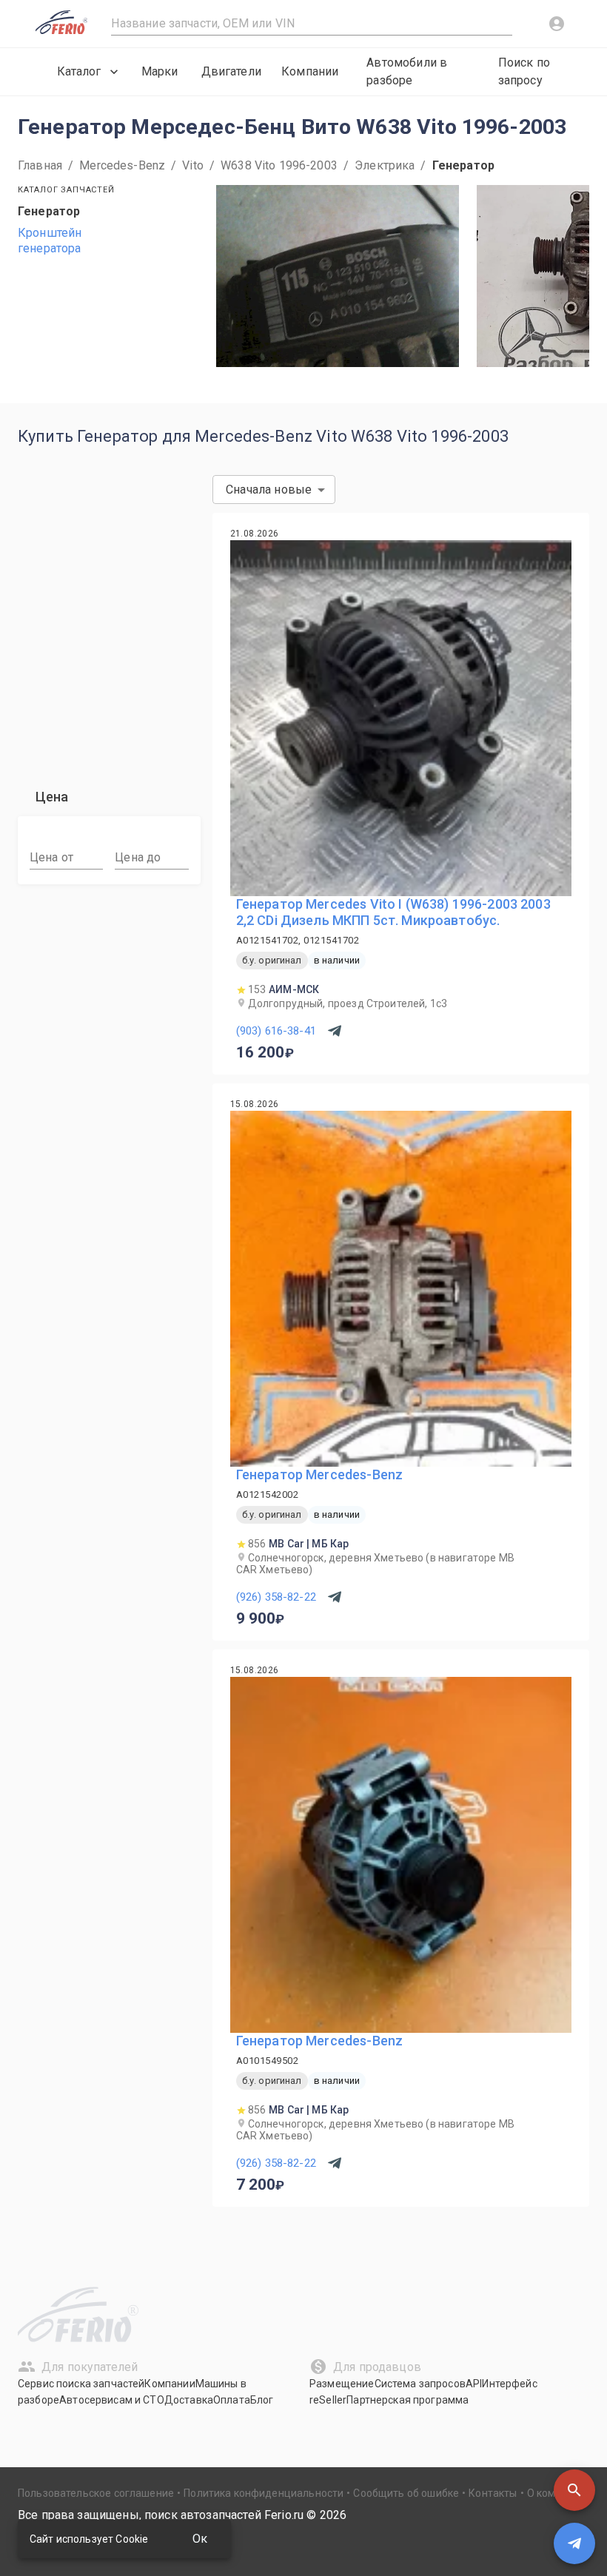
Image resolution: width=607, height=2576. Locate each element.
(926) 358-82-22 (276, 1597)
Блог (262, 2400)
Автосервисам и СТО (112, 2400)
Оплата (232, 2400)
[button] (574, 2490)
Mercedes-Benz (122, 165)
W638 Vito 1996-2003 (279, 165)
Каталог (79, 71)
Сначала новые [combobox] (269, 490)
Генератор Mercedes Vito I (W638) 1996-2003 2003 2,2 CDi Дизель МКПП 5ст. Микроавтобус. (393, 912)
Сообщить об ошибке (406, 2493)
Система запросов (420, 2384)
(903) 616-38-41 (276, 1031)
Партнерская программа (408, 2400)
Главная (40, 165)
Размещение (342, 2384)
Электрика (385, 165)
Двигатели (231, 71)
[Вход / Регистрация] (557, 24)
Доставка (189, 2400)
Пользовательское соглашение (96, 2493)
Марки (160, 71)
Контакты (493, 2493)
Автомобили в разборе (407, 71)
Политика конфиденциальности (264, 2493)
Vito (193, 165)
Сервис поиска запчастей (81, 2384)
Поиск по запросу (524, 71)
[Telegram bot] (574, 2543)
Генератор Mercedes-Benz (319, 1474)
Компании (310, 71)
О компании (557, 2493)
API (474, 2384)
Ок (200, 2539)
